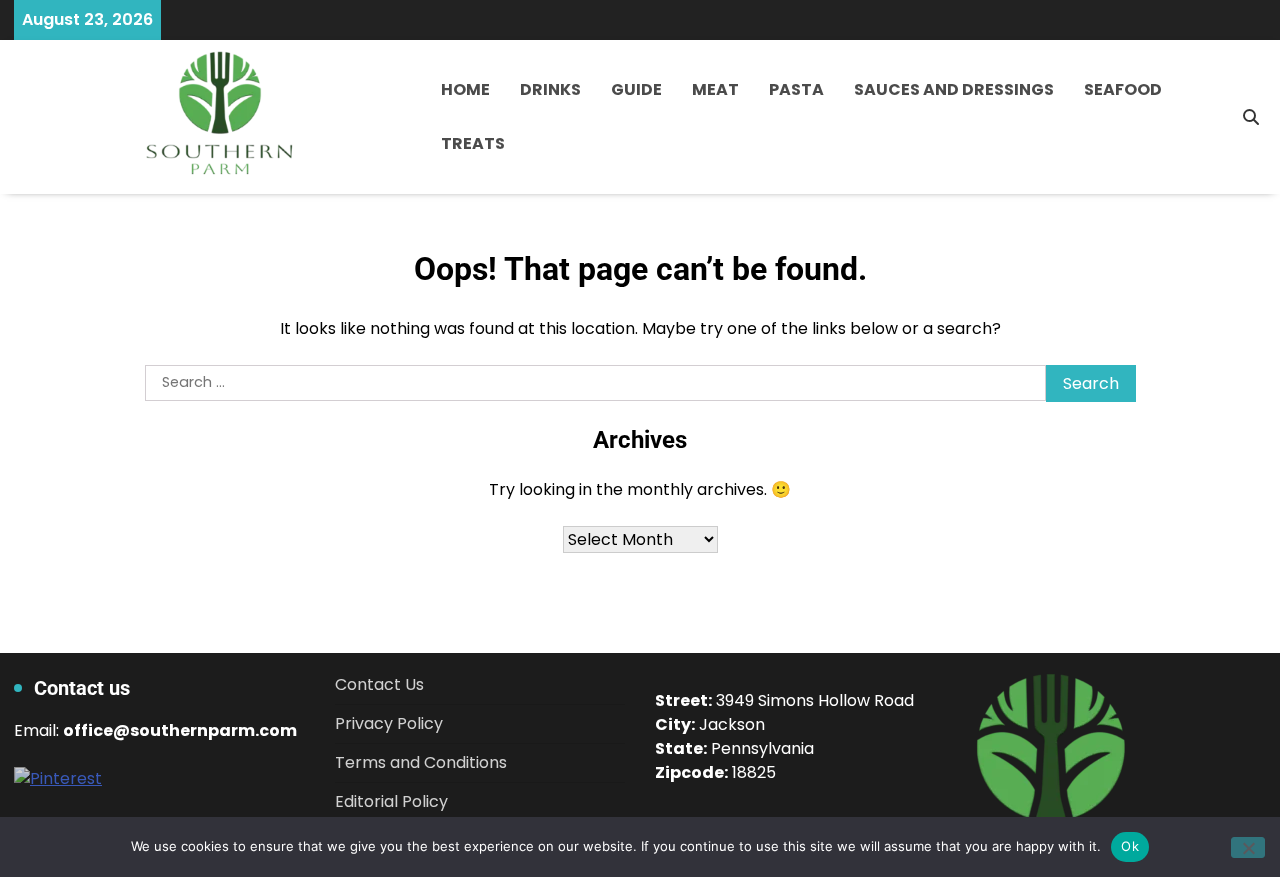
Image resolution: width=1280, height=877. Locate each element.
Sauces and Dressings (954, 89)
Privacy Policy (389, 723)
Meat (715, 89)
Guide (636, 89)
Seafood (1123, 89)
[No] (1248, 847)
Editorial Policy (391, 801)
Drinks (550, 89)
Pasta (796, 89)
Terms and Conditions (421, 762)
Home (465, 89)
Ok (1130, 846)
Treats (473, 143)
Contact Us (379, 684)
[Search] (1251, 117)
